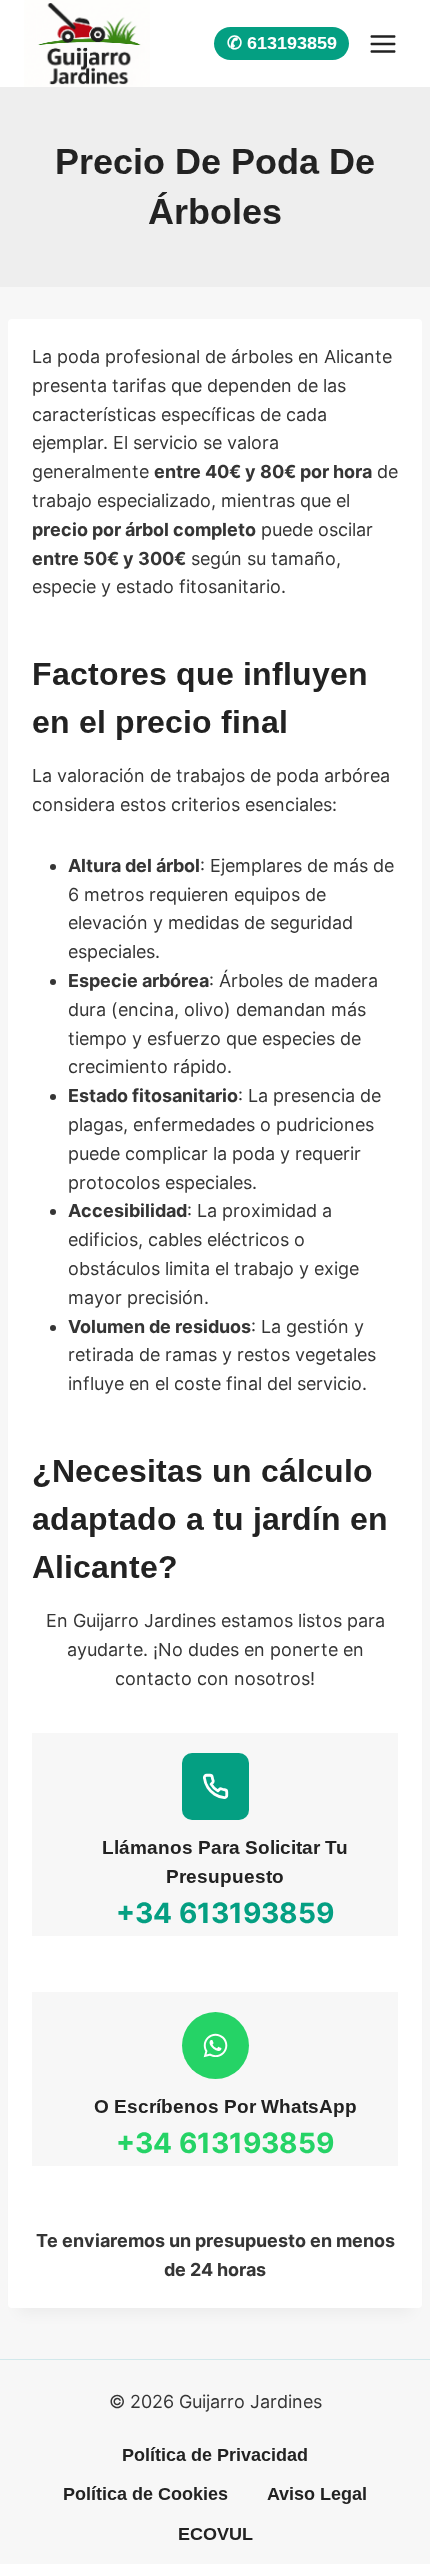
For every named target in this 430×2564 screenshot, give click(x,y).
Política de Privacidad (215, 2455)
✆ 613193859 (282, 43)
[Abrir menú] (382, 43)
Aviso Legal (317, 2494)
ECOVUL (215, 2534)
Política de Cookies (145, 2494)
